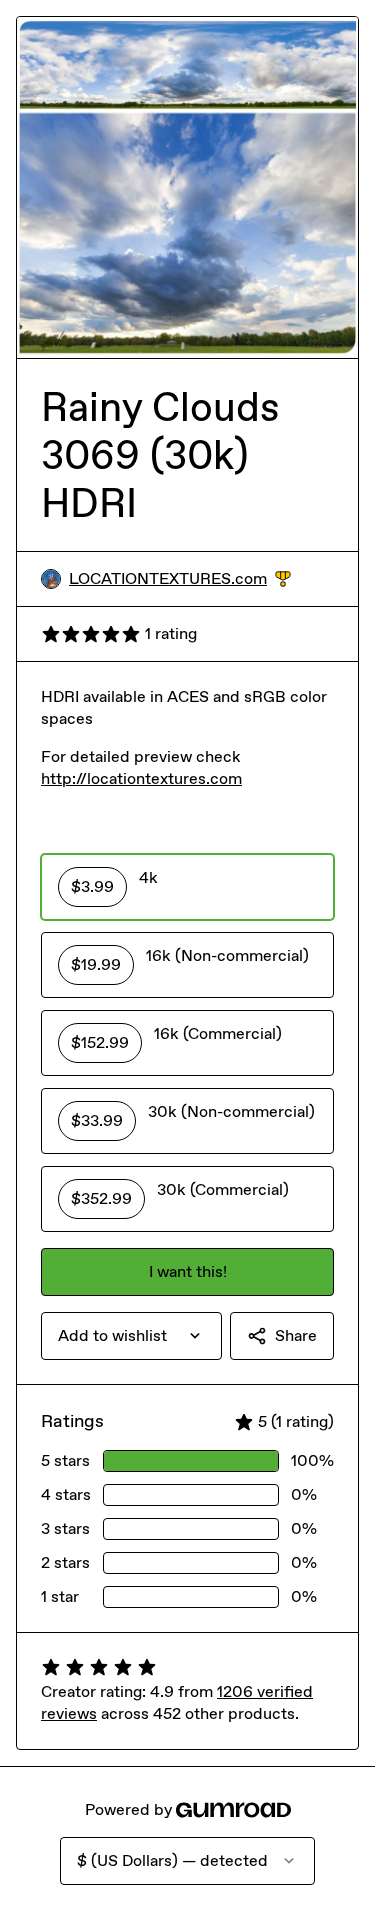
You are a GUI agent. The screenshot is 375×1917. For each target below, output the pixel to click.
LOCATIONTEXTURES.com (180, 579)
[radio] (187, 887)
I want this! (188, 1271)
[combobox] (131, 1336)
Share (296, 1335)
